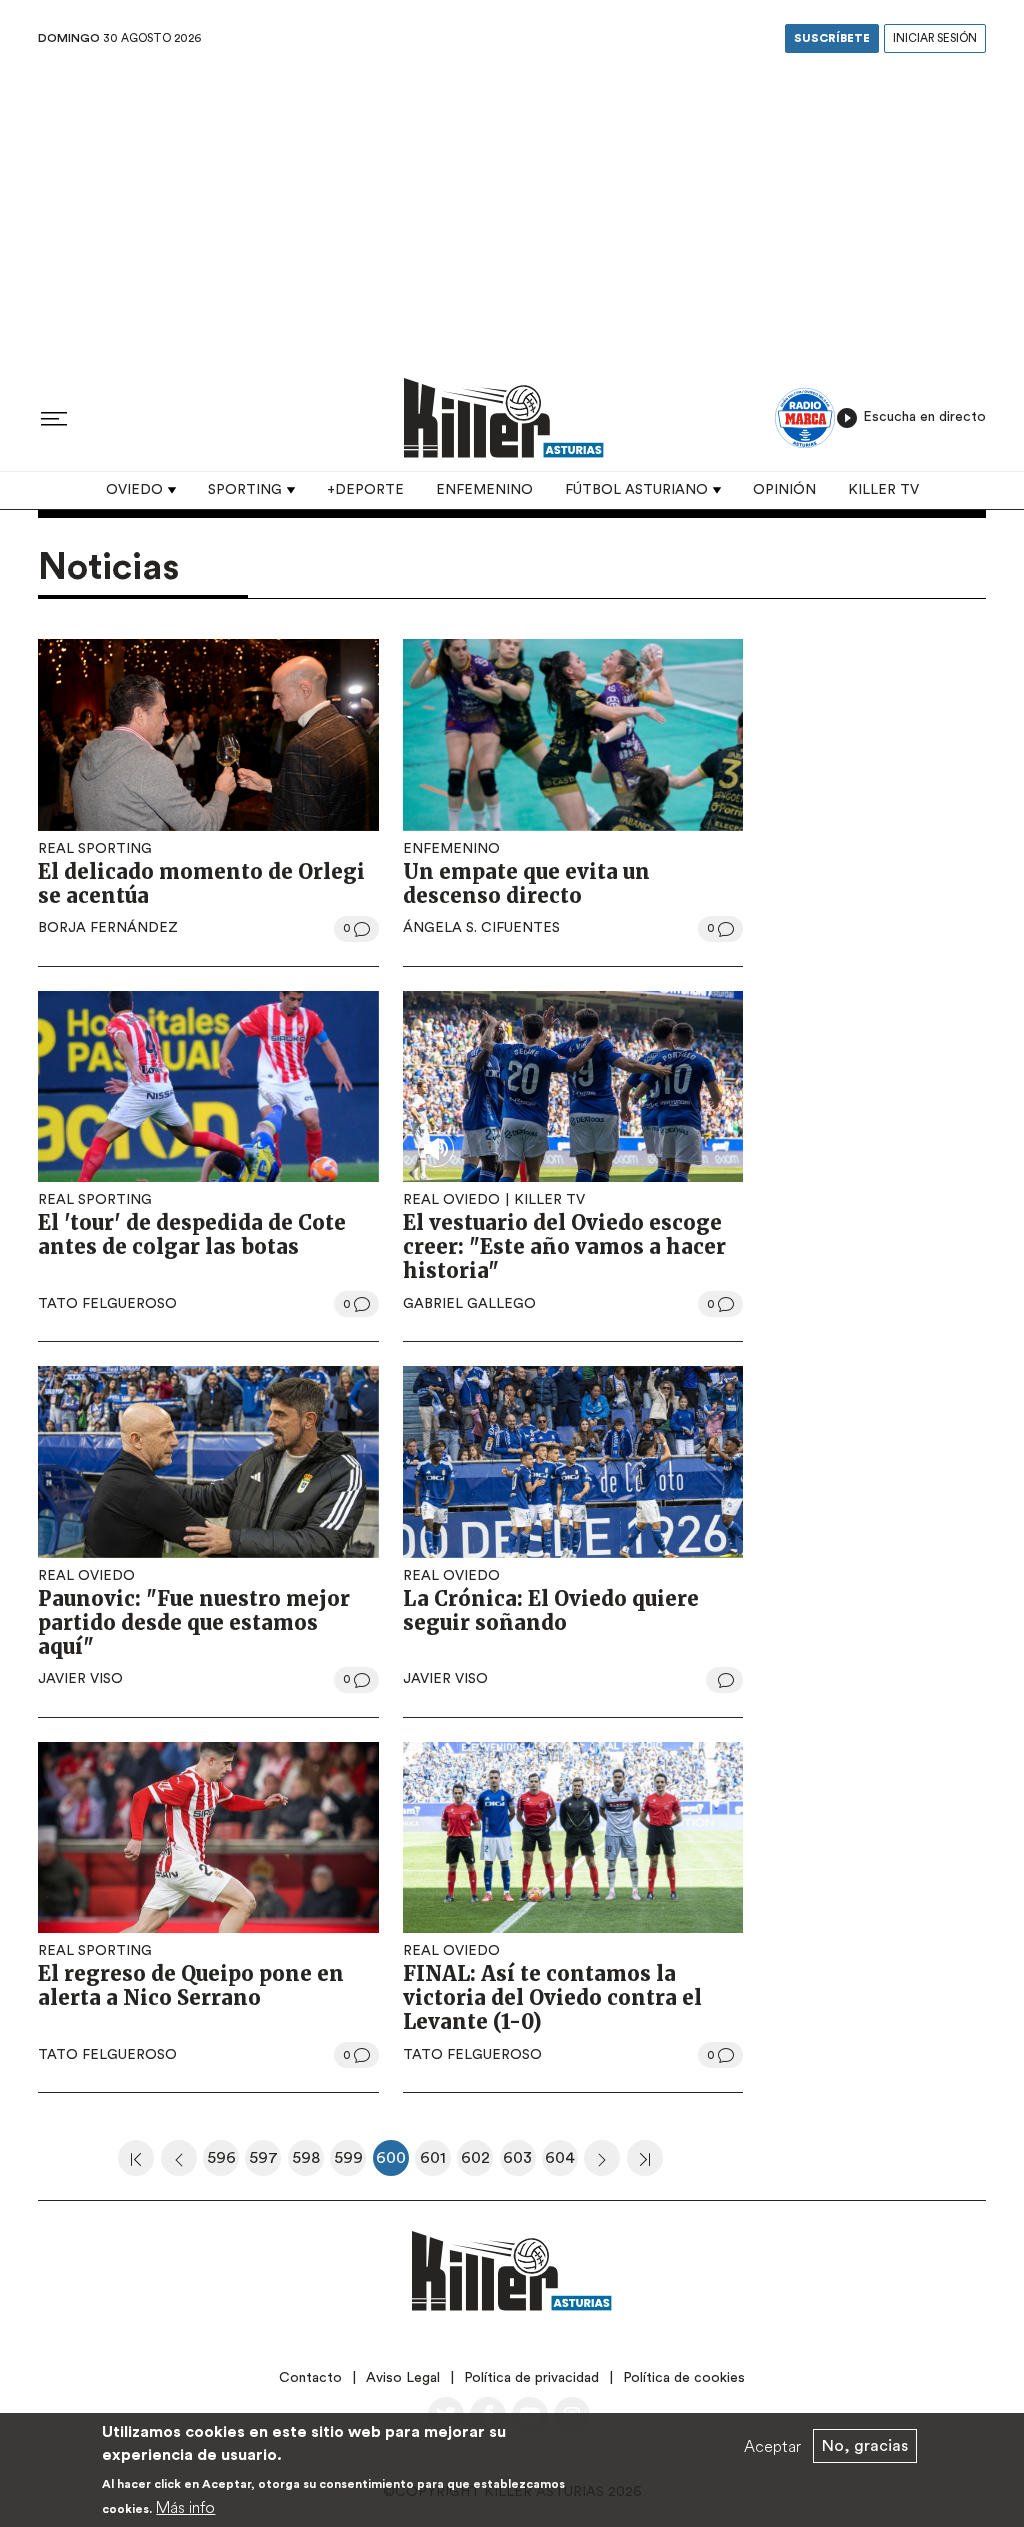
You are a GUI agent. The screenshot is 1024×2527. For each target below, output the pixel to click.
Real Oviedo (451, 1200)
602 (477, 2163)
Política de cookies (684, 2378)
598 (308, 2163)
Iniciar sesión (935, 38)
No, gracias (865, 2446)
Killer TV (883, 490)
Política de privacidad (531, 2378)
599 (350, 2163)
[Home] (504, 417)
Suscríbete (832, 38)
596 (223, 2163)
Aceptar (772, 2446)
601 (435, 2163)
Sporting (245, 490)
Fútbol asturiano (636, 490)
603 (519, 2163)
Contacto (310, 2378)
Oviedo (134, 490)
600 (392, 2163)
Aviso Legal (403, 2378)
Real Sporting (95, 849)
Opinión (784, 490)
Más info (185, 2507)
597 (265, 2163)
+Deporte (365, 490)
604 (561, 2163)
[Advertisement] (512, 209)
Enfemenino (484, 490)
